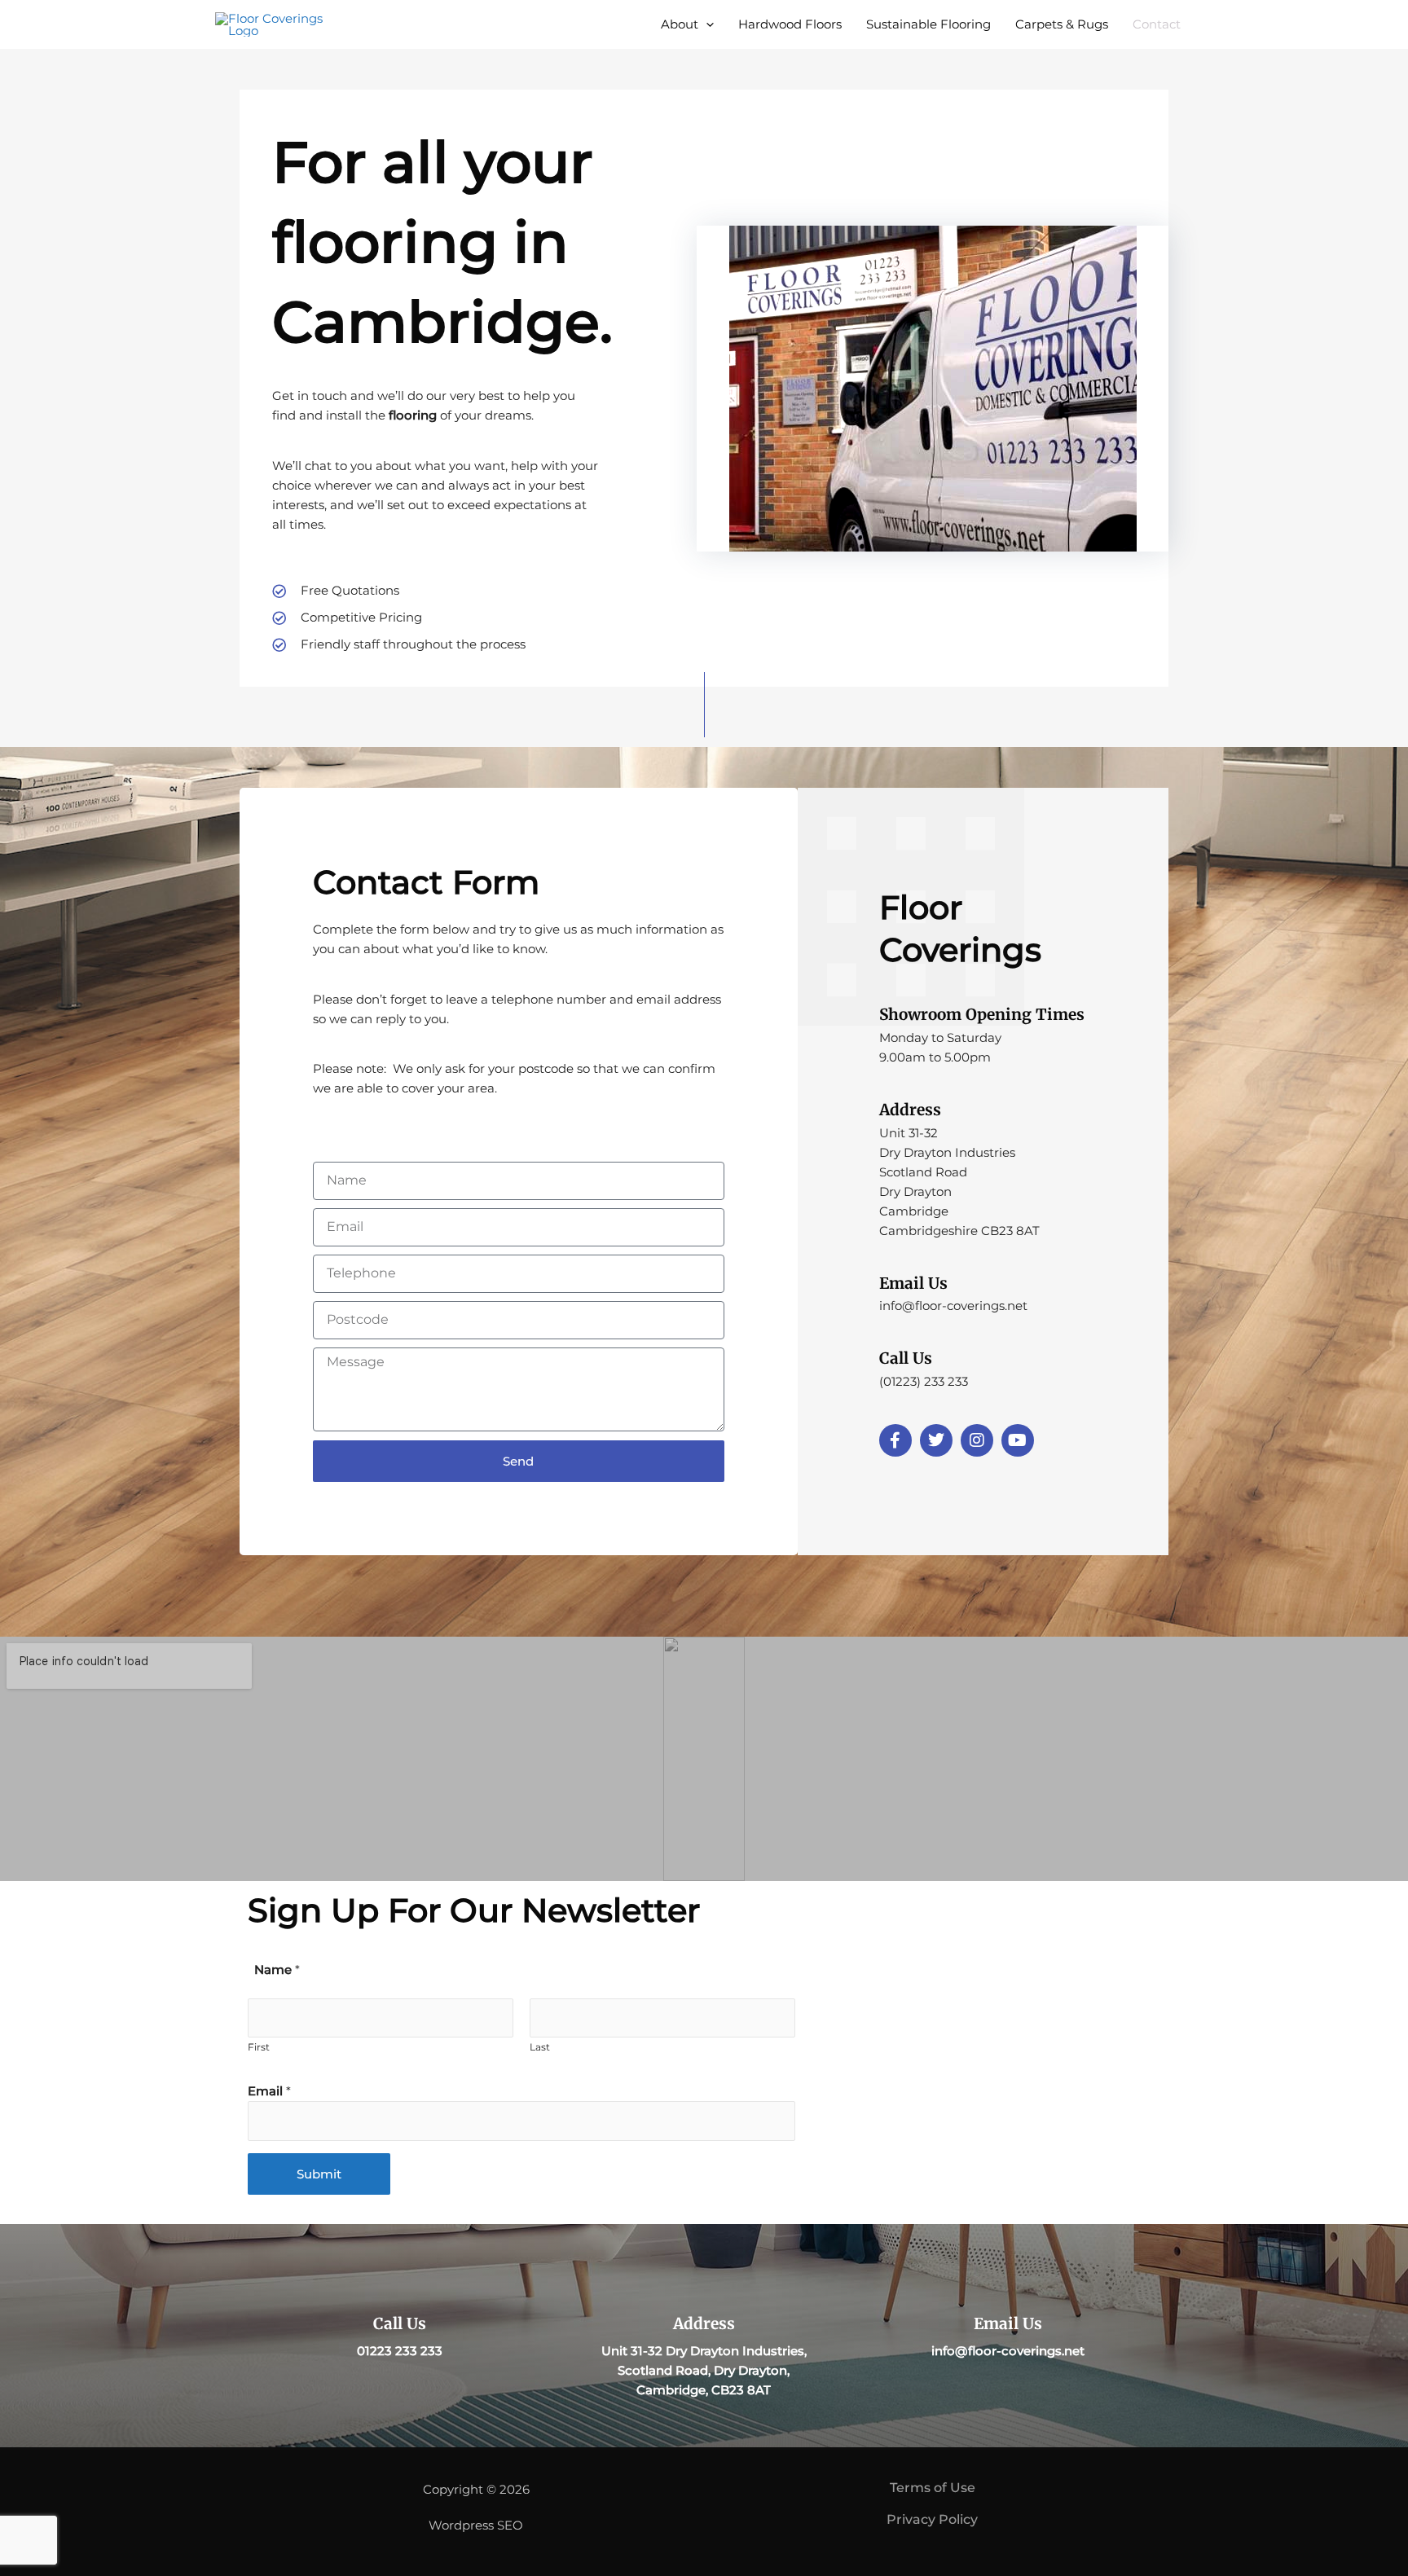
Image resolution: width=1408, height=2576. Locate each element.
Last (540, 2047)
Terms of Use (933, 2488)
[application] (706, 24)
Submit (319, 2174)
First (259, 2047)
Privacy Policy (932, 2519)
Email (269, 2091)
